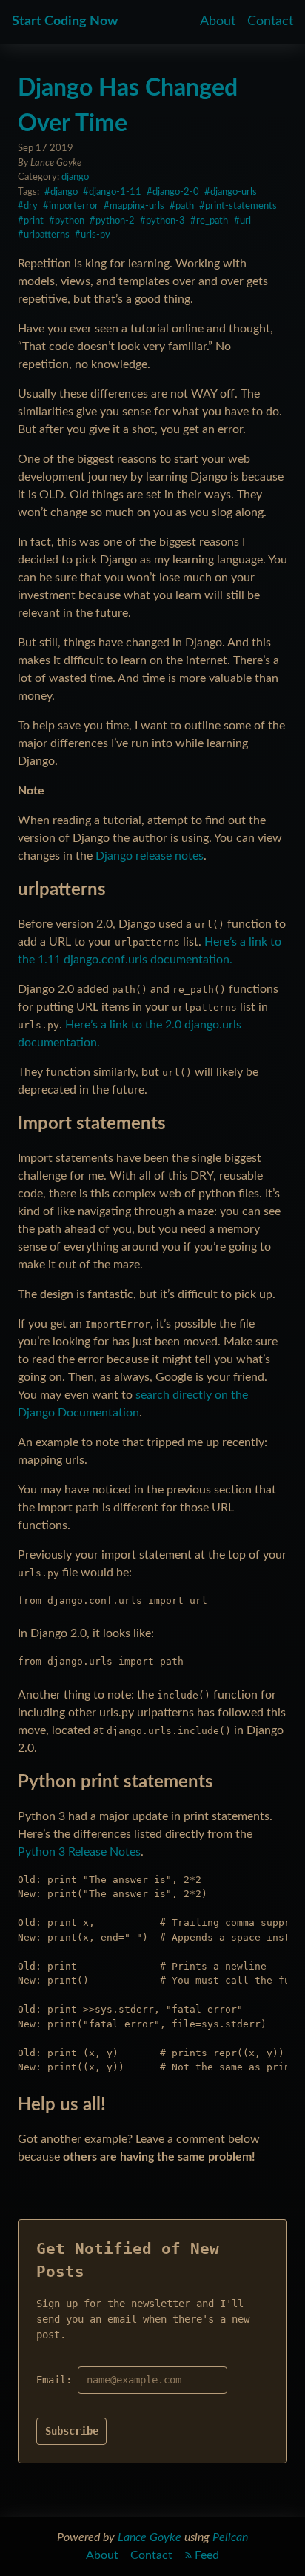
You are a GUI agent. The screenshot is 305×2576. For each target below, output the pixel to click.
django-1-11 (115, 192)
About (218, 21)
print (34, 221)
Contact (270, 21)
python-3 (165, 221)
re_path (212, 221)
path (185, 206)
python (70, 221)
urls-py (95, 235)
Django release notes (150, 856)
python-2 (115, 221)
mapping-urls (137, 206)
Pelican (230, 2537)
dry (31, 206)
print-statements (241, 206)
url (245, 221)
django (75, 177)
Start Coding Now (65, 21)
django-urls (234, 192)
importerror (74, 206)
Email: (54, 2380)
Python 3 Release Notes (79, 1852)
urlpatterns (47, 235)
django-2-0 (176, 192)
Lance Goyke (150, 2537)
